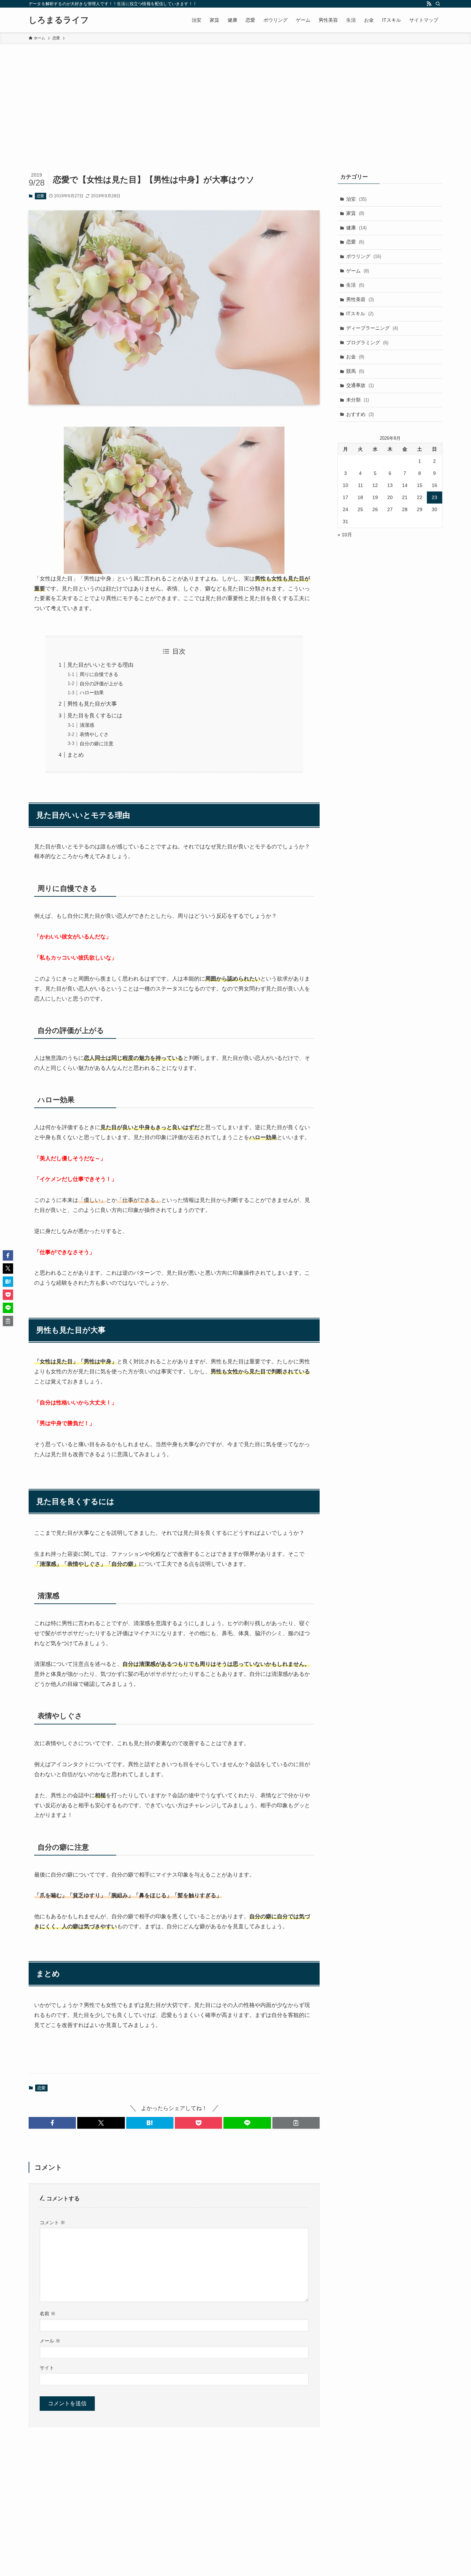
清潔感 (87, 725)
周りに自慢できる (99, 674)
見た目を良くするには (95, 715)
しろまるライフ (59, 20)
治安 (356, 199)
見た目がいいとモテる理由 (100, 665)
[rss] (429, 4)
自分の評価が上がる (101, 684)
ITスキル (360, 314)
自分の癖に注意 (97, 744)
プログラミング (367, 342)
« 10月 (345, 535)
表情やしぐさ (94, 734)
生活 (355, 285)
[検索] (438, 4)
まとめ (76, 755)
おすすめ (360, 414)
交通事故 (360, 385)
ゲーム (358, 271)
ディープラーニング (372, 328)
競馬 (355, 371)
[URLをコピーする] (296, 2123)
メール (50, 2341)
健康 (356, 228)
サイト (47, 2368)
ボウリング (364, 256)
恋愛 (40, 196)
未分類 (358, 400)
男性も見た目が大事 (92, 704)
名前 (48, 2314)
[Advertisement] (235, 96)
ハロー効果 (92, 693)
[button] (52, 2123)
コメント (52, 2222)
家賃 (355, 213)
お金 (355, 357)
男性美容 (360, 299)
